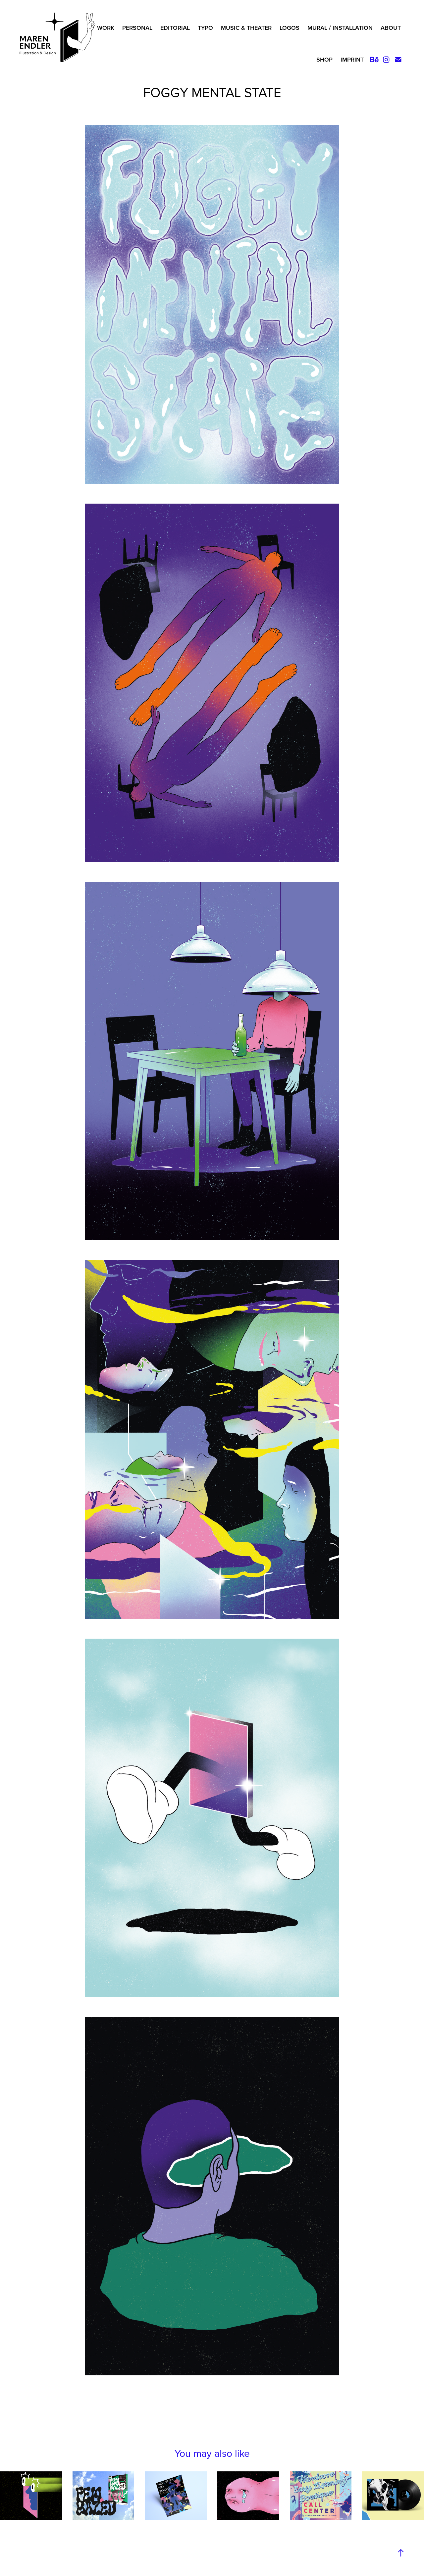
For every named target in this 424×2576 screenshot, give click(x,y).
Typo (205, 28)
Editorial (175, 28)
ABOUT (391, 28)
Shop (324, 59)
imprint (352, 59)
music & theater (246, 28)
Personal (137, 28)
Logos (290, 28)
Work (106, 28)
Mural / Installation (340, 28)
